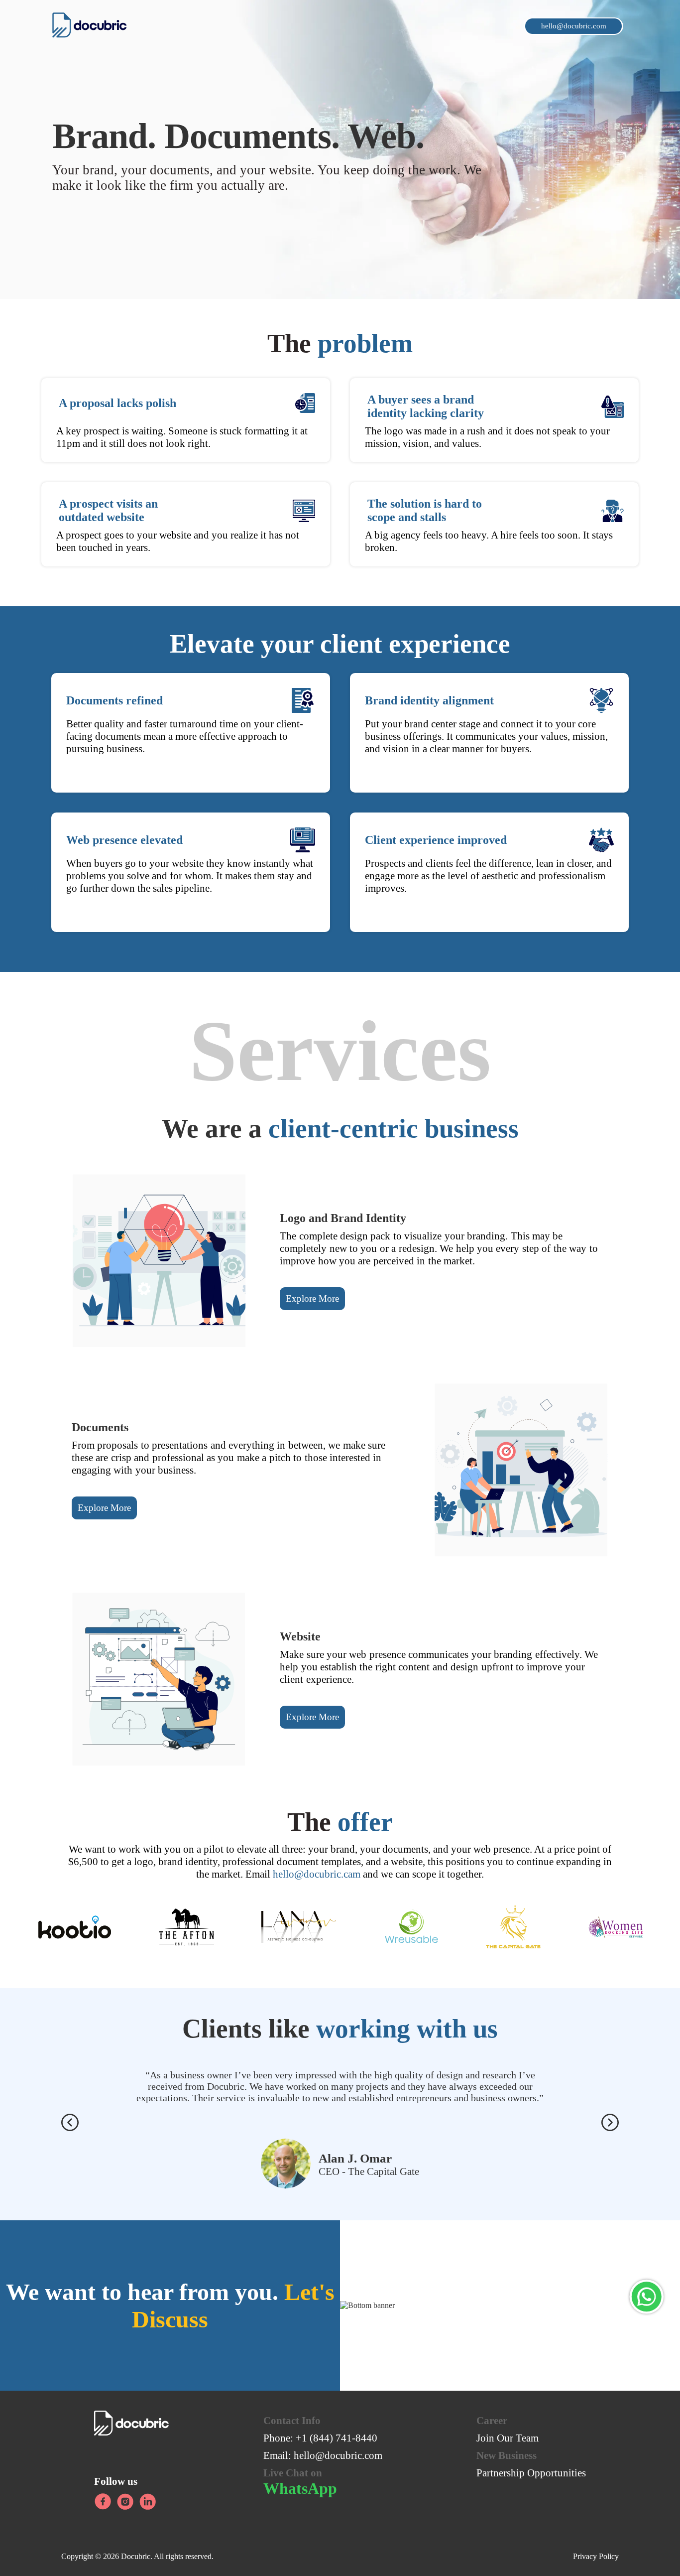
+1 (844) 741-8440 (337, 2438)
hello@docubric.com (338, 2455)
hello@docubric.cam (317, 1874)
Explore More (312, 1298)
